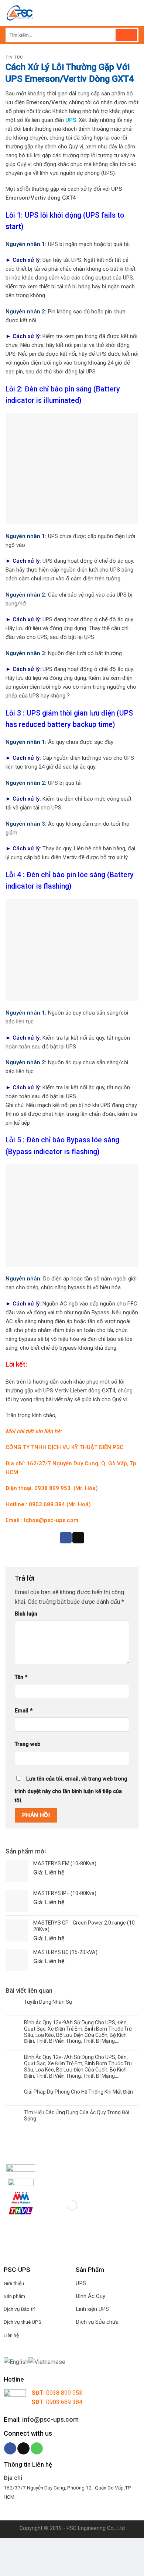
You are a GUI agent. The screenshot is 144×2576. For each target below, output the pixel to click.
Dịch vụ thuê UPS (23, 2322)
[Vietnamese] (47, 2361)
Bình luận (26, 1614)
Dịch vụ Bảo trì (20, 2309)
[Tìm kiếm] (126, 35)
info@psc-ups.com (50, 2419)
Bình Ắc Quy (90, 2296)
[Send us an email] (23, 2449)
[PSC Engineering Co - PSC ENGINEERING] (62, 13)
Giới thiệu (14, 2283)
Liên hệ (11, 2335)
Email (24, 1711)
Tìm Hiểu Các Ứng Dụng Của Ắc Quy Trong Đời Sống (77, 2115)
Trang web (28, 1744)
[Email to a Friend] (78, 1538)
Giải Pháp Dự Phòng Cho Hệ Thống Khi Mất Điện (78, 2092)
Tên (21, 1677)
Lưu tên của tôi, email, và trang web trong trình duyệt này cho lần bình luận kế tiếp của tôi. (71, 1790)
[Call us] (37, 2449)
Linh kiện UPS (92, 2309)
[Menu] (134, 13)
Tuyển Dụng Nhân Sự (48, 2002)
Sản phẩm (14, 2296)
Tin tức (14, 57)
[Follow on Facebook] (10, 2449)
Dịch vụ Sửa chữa (97, 2322)
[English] (16, 2361)
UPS (81, 2283)
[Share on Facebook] (66, 1538)
